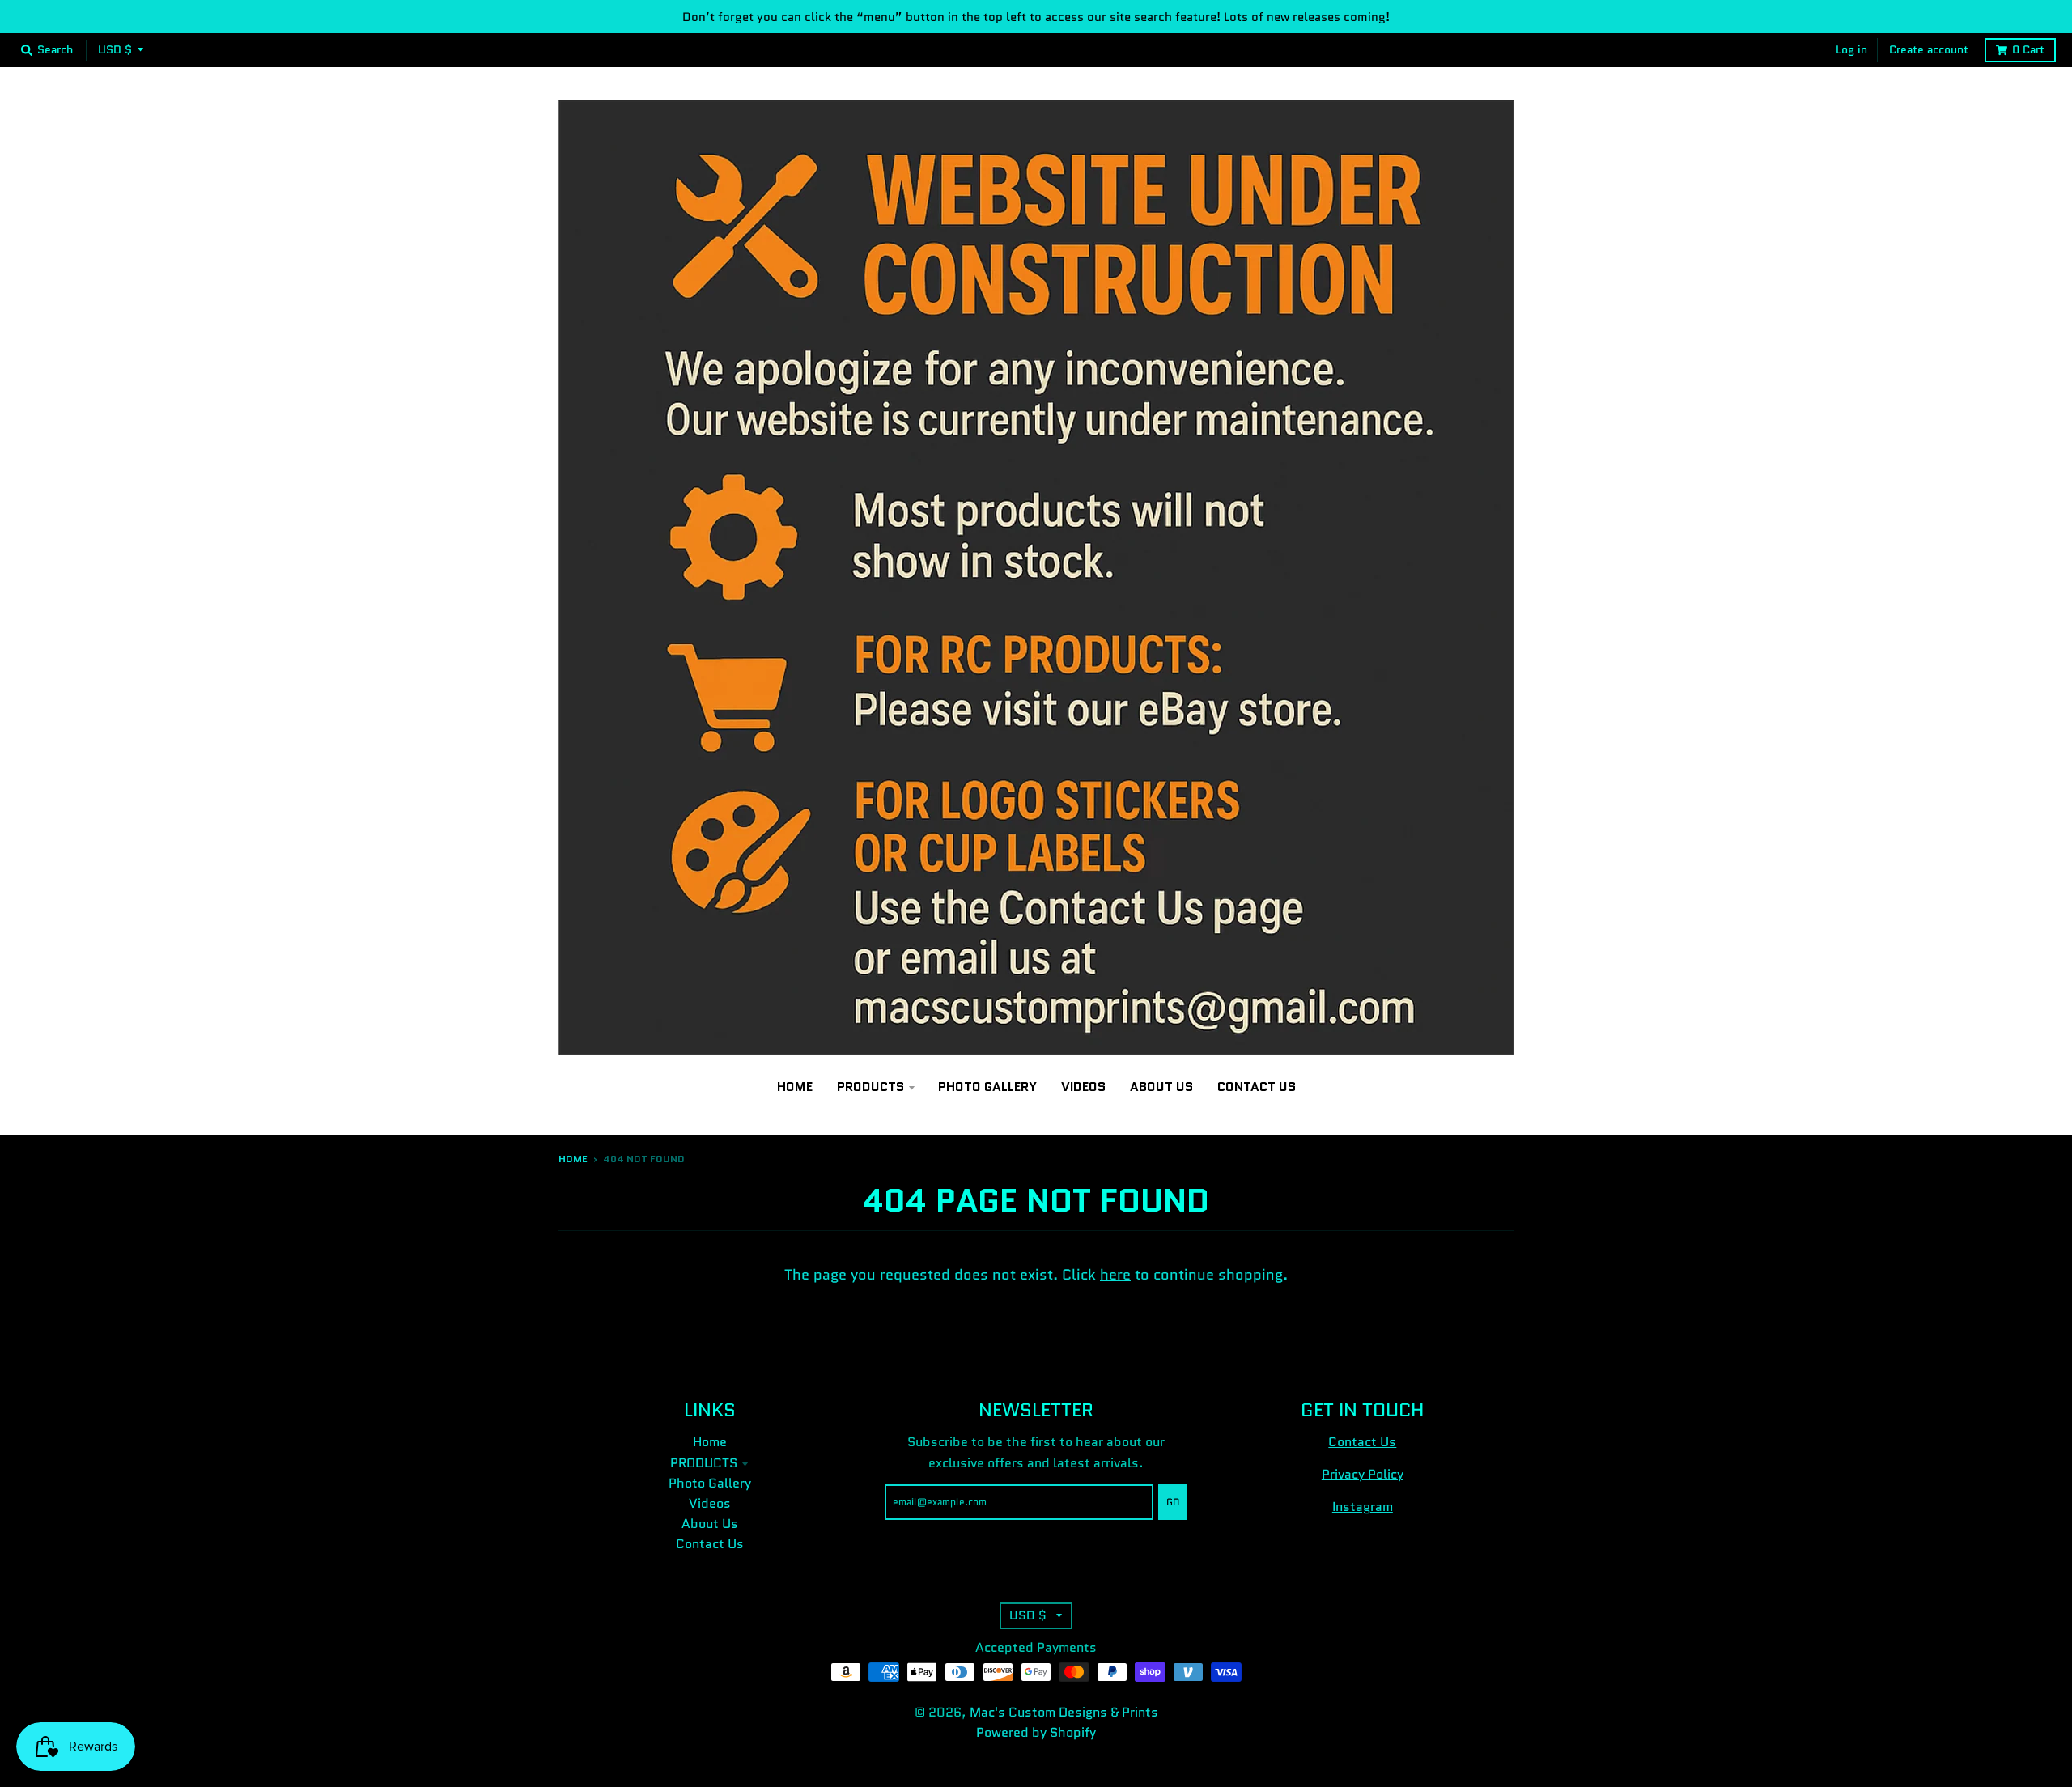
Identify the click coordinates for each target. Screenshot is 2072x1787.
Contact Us (710, 1544)
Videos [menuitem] (1083, 1087)
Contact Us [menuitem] (1257, 1087)
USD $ (115, 50)
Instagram (1363, 1507)
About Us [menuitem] (1161, 1087)
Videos (710, 1503)
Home (573, 1159)
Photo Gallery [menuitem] (987, 1087)
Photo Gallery (710, 1483)
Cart (2028, 50)
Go (1173, 1502)
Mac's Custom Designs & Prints (1064, 1712)
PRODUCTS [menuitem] (870, 1087)
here (1115, 1275)
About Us (710, 1524)
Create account (1929, 50)
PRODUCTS (704, 1463)
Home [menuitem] (795, 1087)
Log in (1851, 50)
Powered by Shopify (1036, 1732)
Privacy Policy (1363, 1474)
